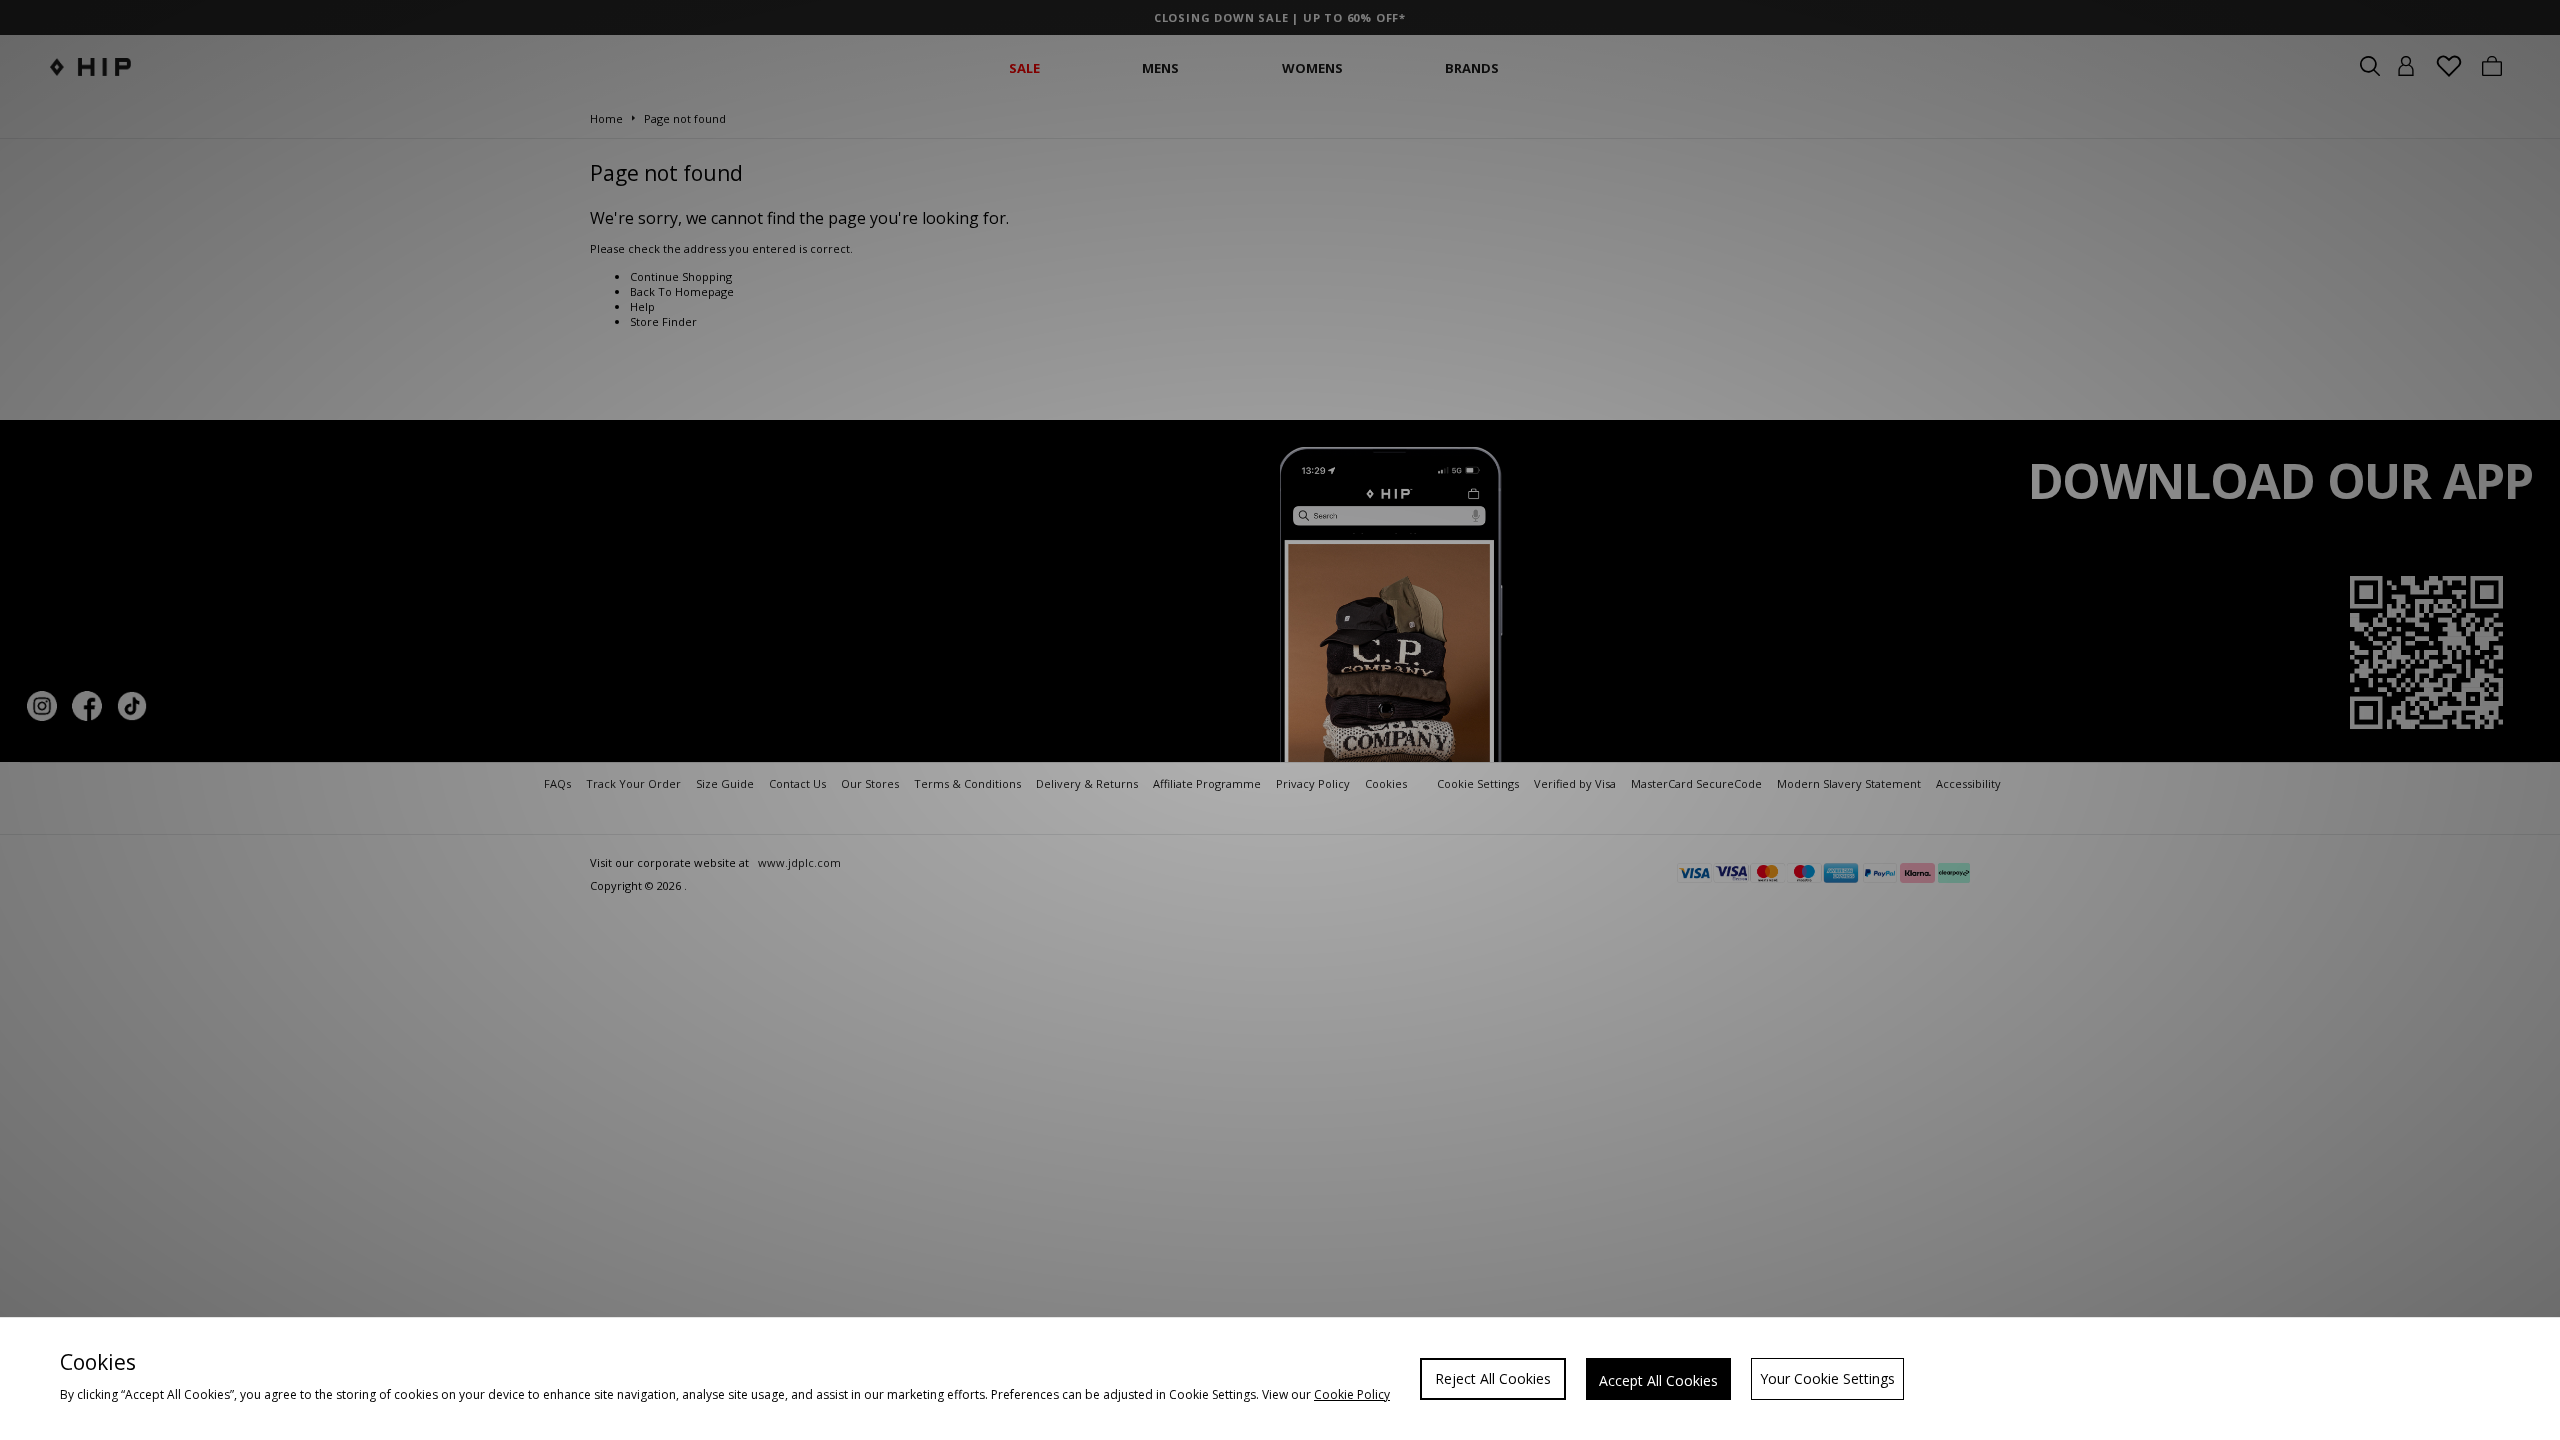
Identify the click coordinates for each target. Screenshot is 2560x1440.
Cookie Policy (1352, 1394)
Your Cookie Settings (1827, 1378)
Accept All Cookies (1658, 1380)
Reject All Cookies (1493, 1378)
